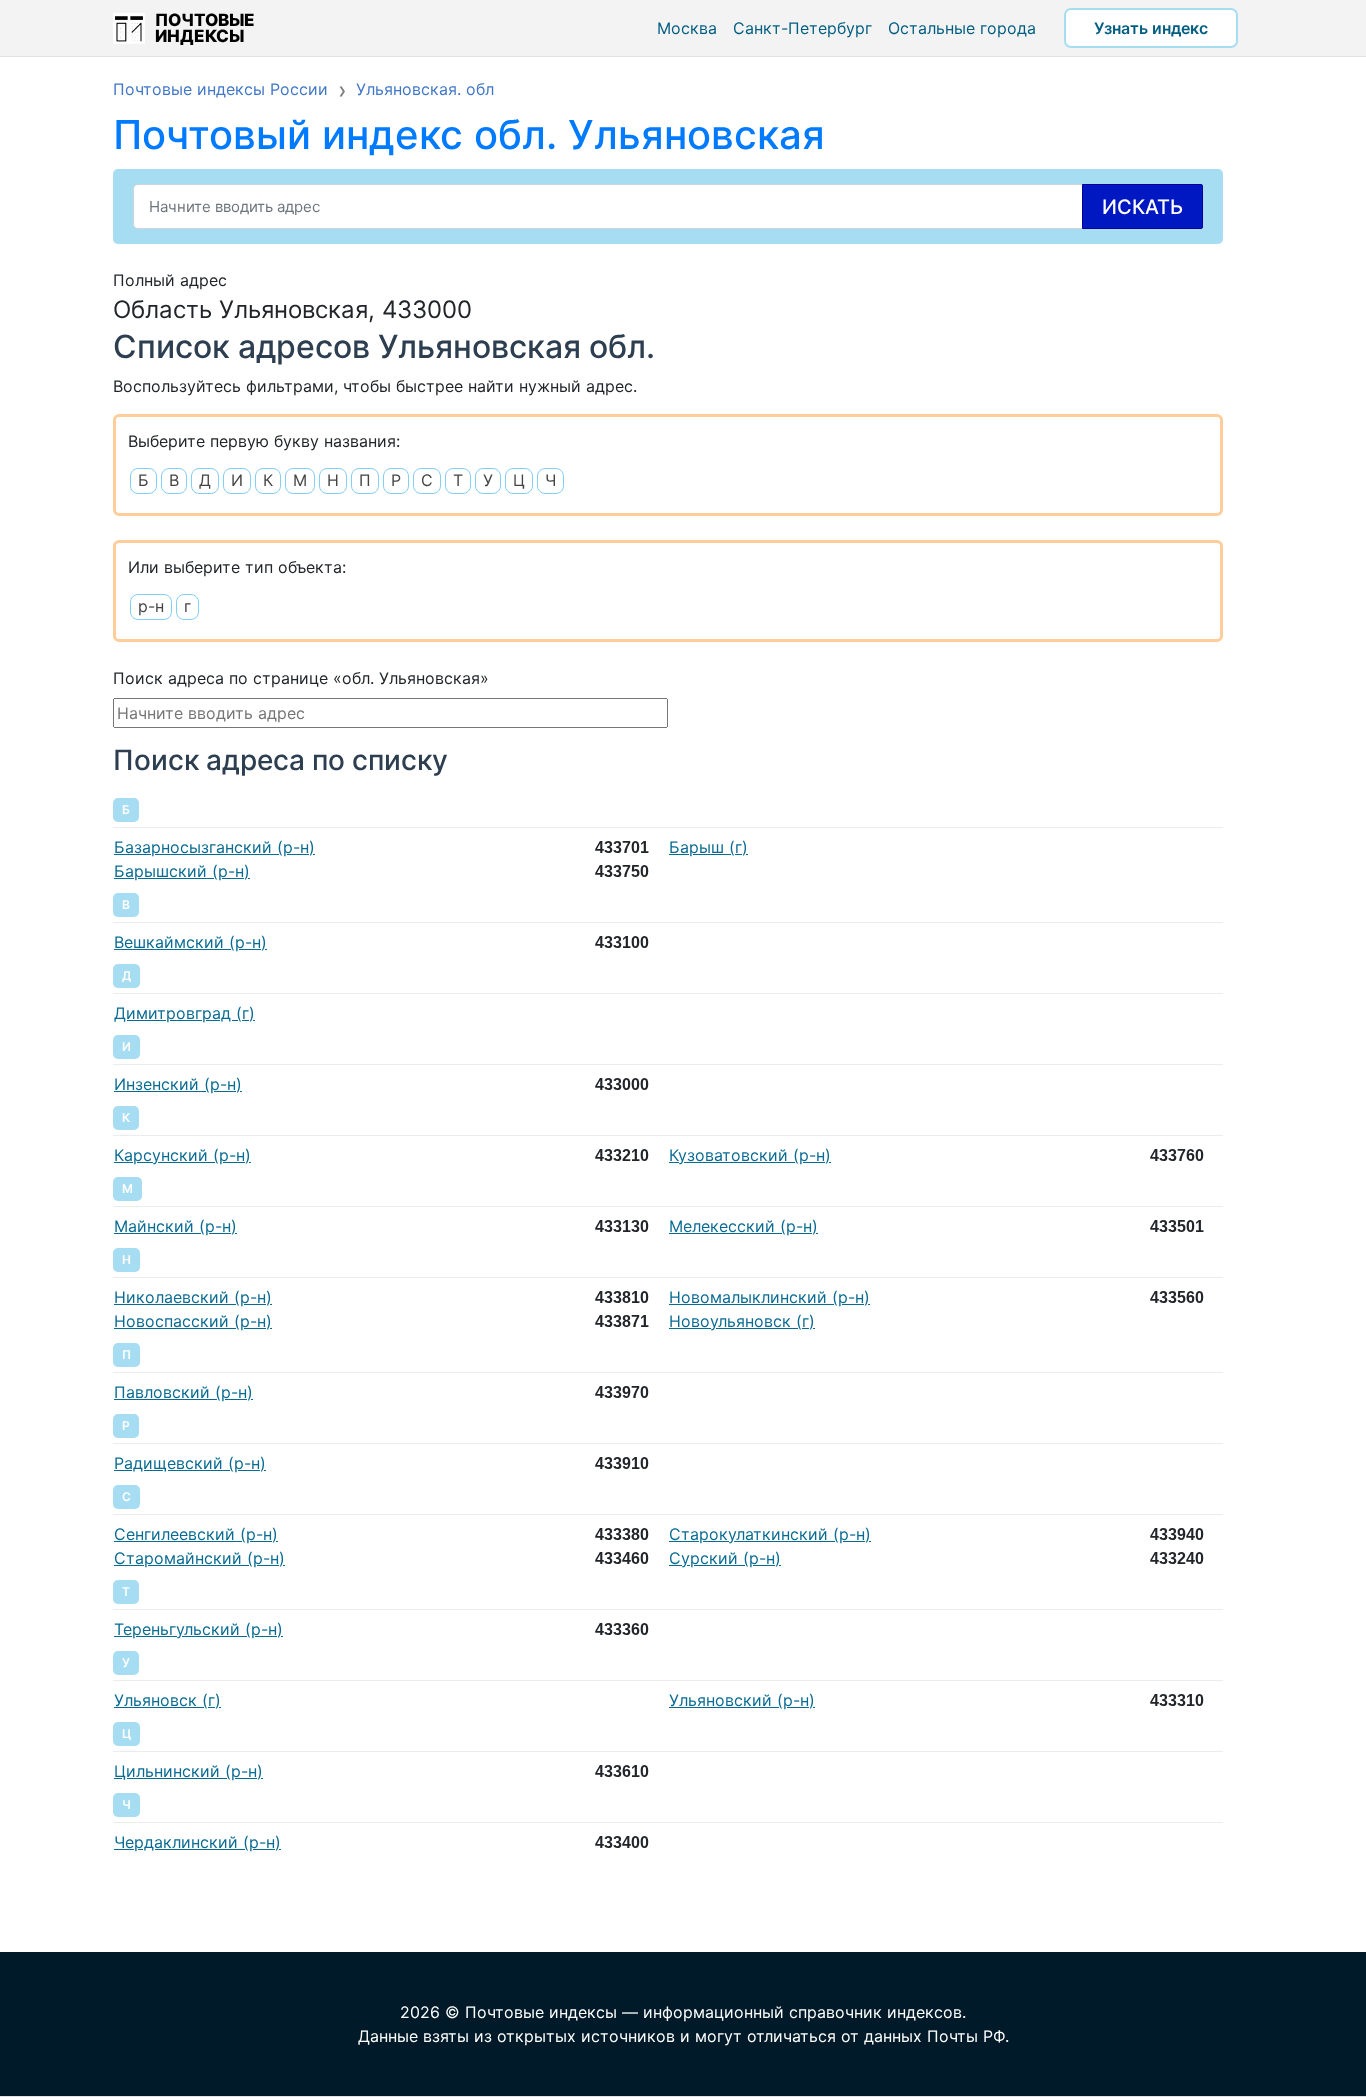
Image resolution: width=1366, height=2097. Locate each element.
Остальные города (962, 28)
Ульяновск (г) (167, 1700)
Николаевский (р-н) (193, 1297)
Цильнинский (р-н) (188, 1771)
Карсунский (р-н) (182, 1155)
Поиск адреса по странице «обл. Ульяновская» (301, 678)
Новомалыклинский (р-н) (769, 1297)
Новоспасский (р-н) (193, 1321)
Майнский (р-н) (175, 1226)
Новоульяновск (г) (742, 1321)
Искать (1142, 207)
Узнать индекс (1151, 28)
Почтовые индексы (205, 28)
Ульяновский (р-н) (742, 1700)
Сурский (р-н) (725, 1558)
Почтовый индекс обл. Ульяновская (469, 134)
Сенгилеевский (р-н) (196, 1534)
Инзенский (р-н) (178, 1084)
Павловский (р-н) (183, 1392)
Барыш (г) (708, 847)
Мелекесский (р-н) (743, 1226)
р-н (151, 606)
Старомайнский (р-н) (199, 1558)
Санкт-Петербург (802, 28)
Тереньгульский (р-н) (198, 1629)
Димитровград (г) (184, 1013)
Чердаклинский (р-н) (197, 1842)
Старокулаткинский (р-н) (770, 1534)
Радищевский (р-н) (190, 1463)
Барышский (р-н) (182, 871)
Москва (687, 28)
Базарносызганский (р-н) (214, 847)
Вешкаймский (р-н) (190, 942)
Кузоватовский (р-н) (750, 1155)
